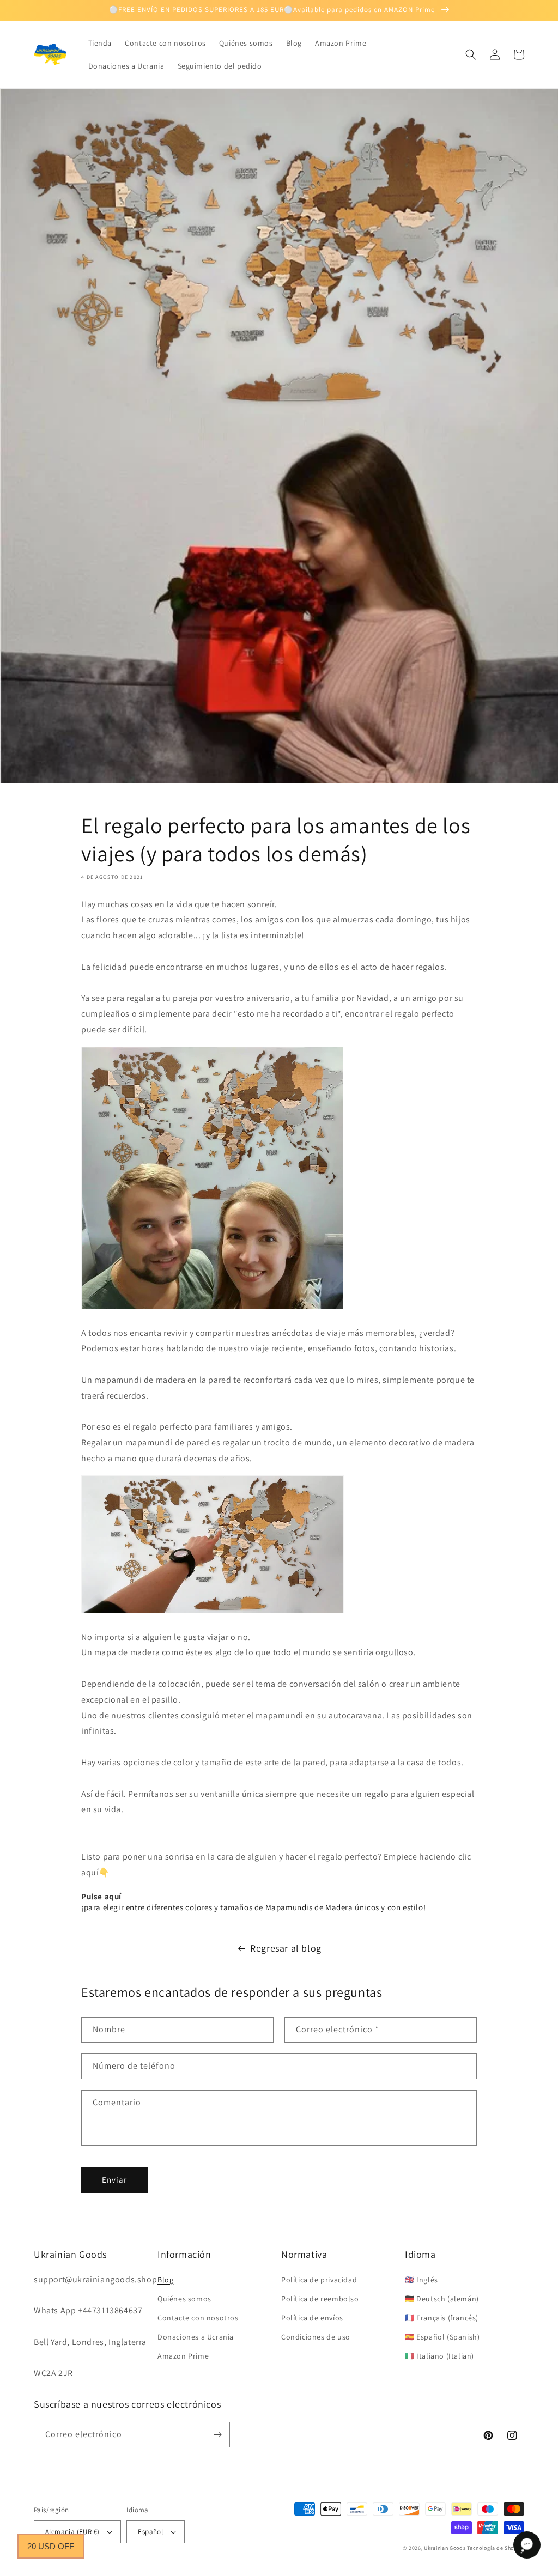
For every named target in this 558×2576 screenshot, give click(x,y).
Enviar (114, 2180)
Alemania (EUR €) (72, 2532)
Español (150, 2532)
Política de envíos (312, 2318)
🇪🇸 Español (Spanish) (442, 2337)
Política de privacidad (319, 2280)
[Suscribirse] (217, 2435)
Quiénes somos (184, 2299)
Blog (165, 2280)
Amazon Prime (183, 2356)
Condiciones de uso (316, 2337)
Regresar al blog (286, 1948)
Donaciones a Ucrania (196, 2337)
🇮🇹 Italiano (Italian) (439, 2356)
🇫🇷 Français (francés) (442, 2318)
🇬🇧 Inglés (421, 2280)
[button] (471, 54)
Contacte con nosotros (198, 2318)
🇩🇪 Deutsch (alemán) (442, 2299)
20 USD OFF (51, 2546)
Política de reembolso (320, 2299)
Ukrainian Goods (445, 2548)
